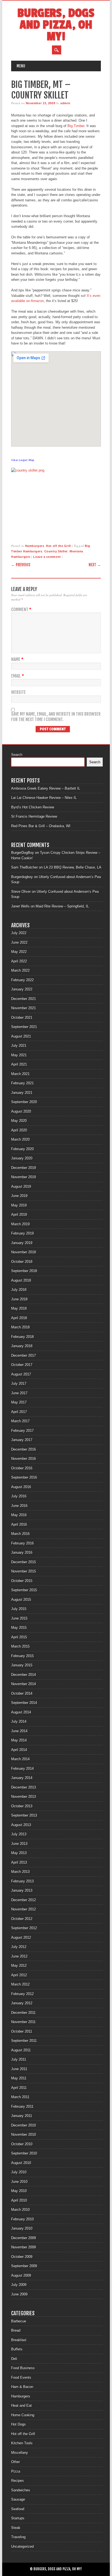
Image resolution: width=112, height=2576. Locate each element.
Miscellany (20, 2453)
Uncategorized (22, 2546)
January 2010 (22, 2228)
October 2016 (22, 1468)
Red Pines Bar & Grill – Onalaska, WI (41, 826)
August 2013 (21, 1825)
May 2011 (19, 2078)
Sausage (18, 2499)
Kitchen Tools (22, 2443)
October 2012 (22, 1919)
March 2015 (20, 1646)
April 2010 (19, 2200)
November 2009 (24, 2247)
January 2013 (22, 1890)
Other (15, 2462)
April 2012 (19, 1975)
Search (17, 755)
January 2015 (22, 1665)
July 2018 (19, 1290)
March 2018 (20, 1327)
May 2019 (19, 1205)
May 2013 (19, 1853)
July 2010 (19, 2172)
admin (65, 103)
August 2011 (21, 2050)
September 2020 (24, 1102)
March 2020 (20, 1139)
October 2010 (22, 2144)
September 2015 (24, 1590)
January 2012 (22, 2003)
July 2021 (19, 1046)
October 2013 (22, 1806)
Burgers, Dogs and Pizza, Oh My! (56, 25)
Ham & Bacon (22, 2387)
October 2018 (22, 1262)
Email (18, 676)
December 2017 (24, 1355)
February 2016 (22, 1543)
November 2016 (24, 1459)
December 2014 (24, 1675)
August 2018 (21, 1280)
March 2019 (20, 1224)
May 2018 (19, 1308)
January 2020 (22, 1158)
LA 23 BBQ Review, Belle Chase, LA (73, 867)
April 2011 (19, 2088)
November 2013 (24, 1797)
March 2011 (20, 2097)
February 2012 (22, 1994)
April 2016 (19, 1524)
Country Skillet (56, 551)
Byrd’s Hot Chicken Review (33, 807)
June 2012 (19, 1956)
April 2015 (19, 1637)
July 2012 (19, 1947)
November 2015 (24, 1571)
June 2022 (19, 942)
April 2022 (19, 961)
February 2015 (22, 1656)
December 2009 (24, 2238)
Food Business (23, 2368)
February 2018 (22, 1337)
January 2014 (22, 1778)
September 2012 (24, 1928)
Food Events (21, 2378)
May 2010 (19, 2191)
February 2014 (22, 1769)
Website (18, 692)
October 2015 (22, 1581)
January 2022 (22, 989)
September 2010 (24, 2153)
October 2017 (22, 1365)
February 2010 (22, 2219)
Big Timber (76, 126)
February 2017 (22, 1431)
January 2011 (22, 2116)
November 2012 (24, 1909)
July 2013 (19, 1834)
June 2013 (19, 1844)
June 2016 (19, 1506)
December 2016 (24, 1449)
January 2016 (22, 1552)
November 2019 (24, 1177)
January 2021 (22, 1093)
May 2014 (19, 1740)
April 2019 (19, 1215)
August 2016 (21, 1487)
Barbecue (19, 2321)
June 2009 (19, 2294)
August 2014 (21, 1712)
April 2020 (19, 1130)
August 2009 (21, 2275)
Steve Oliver (21, 892)
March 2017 (20, 1421)
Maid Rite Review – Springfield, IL (62, 906)
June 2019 (19, 1196)
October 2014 (22, 1693)
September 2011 (24, 2041)
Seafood (18, 2509)
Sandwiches (21, 2490)
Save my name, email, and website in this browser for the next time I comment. (56, 717)
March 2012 (20, 1984)
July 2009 (19, 2285)
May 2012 (19, 1966)
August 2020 (21, 1111)
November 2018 (24, 1252)
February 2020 (22, 1149)
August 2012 (21, 1938)
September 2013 (24, 1815)
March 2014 (20, 1759)
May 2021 (19, 1055)
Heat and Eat (21, 2406)
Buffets (17, 2349)
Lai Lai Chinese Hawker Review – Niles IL (44, 798)
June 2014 (19, 1731)
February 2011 (22, 2106)
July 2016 (19, 1496)
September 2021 (24, 1027)
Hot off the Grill (58, 546)
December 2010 (24, 2125)
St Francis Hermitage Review (34, 816)
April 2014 (19, 1750)
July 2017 (19, 1384)
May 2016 (19, 1515)
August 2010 (21, 2163)
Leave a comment (47, 557)
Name (17, 659)
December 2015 (24, 1562)
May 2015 (19, 1628)
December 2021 (24, 999)
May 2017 (19, 1402)
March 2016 (20, 1534)
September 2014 (24, 1703)
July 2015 (19, 1609)
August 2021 (21, 1036)
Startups (18, 2518)
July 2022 (19, 933)
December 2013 (24, 1787)
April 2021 (19, 1064)
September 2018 (24, 1271)
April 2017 (19, 1412)
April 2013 (19, 1862)
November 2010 (24, 2135)
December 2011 (23, 2013)
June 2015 (19, 1618)
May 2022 (19, 952)
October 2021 (22, 1018)
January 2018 (22, 1346)
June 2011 (19, 2069)
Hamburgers (35, 546)
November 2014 (24, 1684)
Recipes (18, 2481)
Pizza (16, 2471)
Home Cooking (23, 2415)
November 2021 (24, 1008)
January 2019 (22, 1243)
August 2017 (21, 1374)
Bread (16, 2330)
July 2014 (19, 1721)
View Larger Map (23, 460)
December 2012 (24, 1900)
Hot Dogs (18, 2424)
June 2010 (19, 2182)
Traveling (18, 2537)
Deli (14, 2359)
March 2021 (20, 1074)
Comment (21, 610)
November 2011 (23, 2022)
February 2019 (22, 1233)
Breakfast (19, 2340)
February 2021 (22, 1083)
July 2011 (19, 2059)
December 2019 (24, 1168)
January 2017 (22, 1440)
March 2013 (20, 1872)
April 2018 (19, 1318)
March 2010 (20, 2210)
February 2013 (22, 1881)
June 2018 (19, 1299)
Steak (16, 2528)
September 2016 (24, 1477)
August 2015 (21, 1600)
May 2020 (19, 1121)
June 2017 (19, 1393)
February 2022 (22, 980)
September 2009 (24, 2266)
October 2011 (22, 2031)
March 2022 (20, 970)
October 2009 (22, 2257)
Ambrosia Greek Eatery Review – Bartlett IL (46, 788)
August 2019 (21, 1187)
